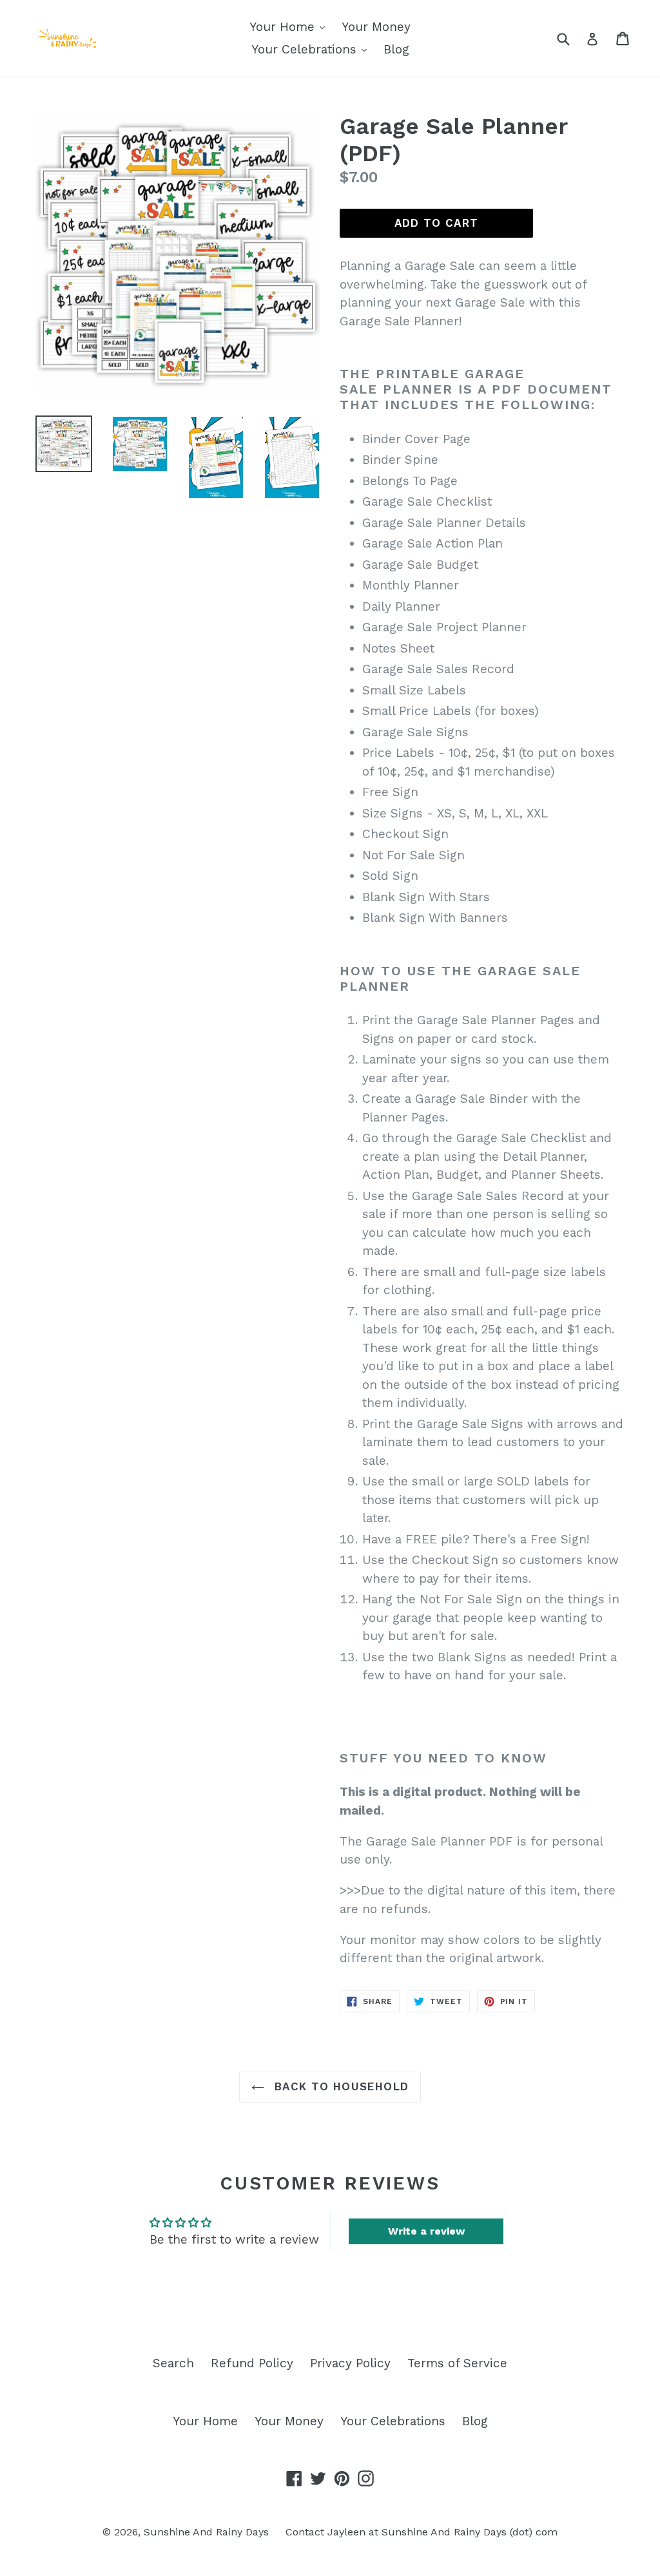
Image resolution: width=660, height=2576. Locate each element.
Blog (396, 49)
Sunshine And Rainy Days (206, 2532)
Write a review (426, 2231)
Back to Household (340, 2086)
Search (173, 2363)
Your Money (376, 27)
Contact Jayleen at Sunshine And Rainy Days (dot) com (422, 2532)
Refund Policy (252, 2363)
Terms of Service (457, 2363)
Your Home (284, 27)
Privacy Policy (350, 2363)
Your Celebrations (306, 49)
